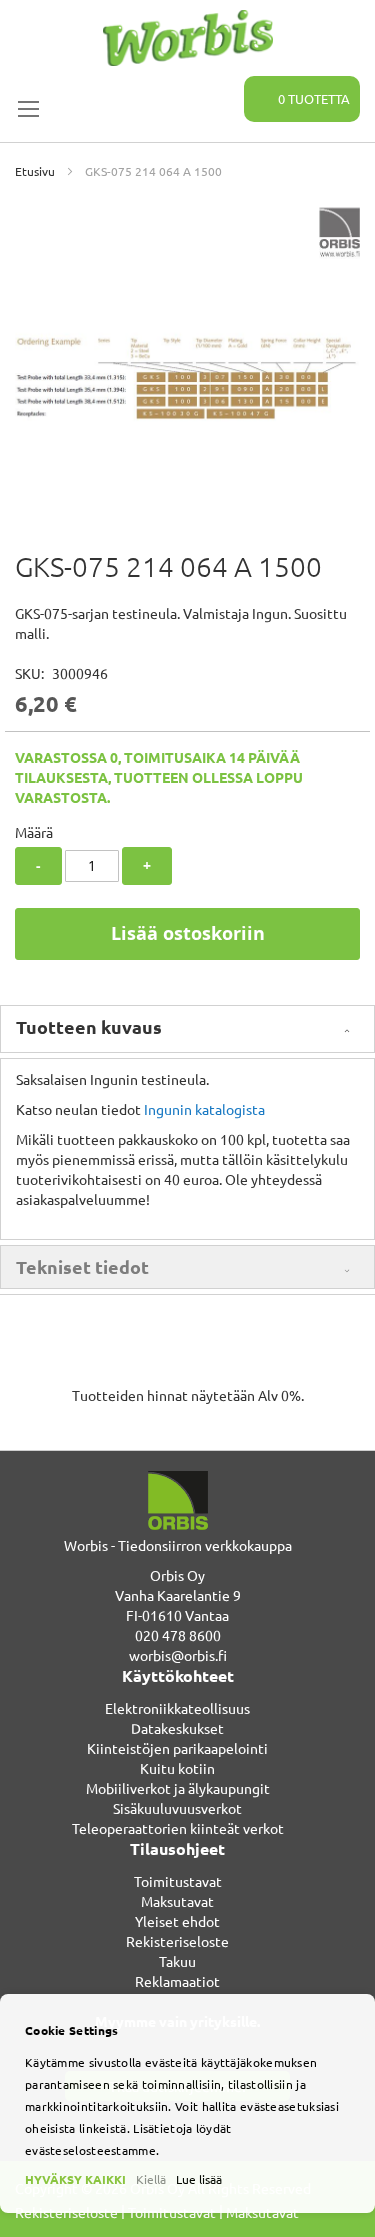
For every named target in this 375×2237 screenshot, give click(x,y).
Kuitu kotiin (177, 1768)
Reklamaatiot (177, 1981)
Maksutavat (177, 1901)
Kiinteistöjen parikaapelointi (177, 1748)
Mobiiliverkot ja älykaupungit (178, 1788)
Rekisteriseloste (177, 1941)
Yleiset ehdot (177, 1921)
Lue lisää (199, 2179)
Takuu (177, 1961)
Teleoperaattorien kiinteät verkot (178, 1828)
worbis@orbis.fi (178, 1655)
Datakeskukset (177, 1728)
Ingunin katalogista (204, 1109)
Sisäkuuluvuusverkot (177, 1808)
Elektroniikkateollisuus (177, 1708)
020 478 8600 (178, 1635)
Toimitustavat (178, 1881)
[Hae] (217, 88)
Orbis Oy (177, 1575)
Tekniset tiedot (82, 1266)
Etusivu (35, 171)
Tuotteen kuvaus (89, 1026)
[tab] (187, 1029)
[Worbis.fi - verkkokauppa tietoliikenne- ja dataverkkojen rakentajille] (187, 38)
